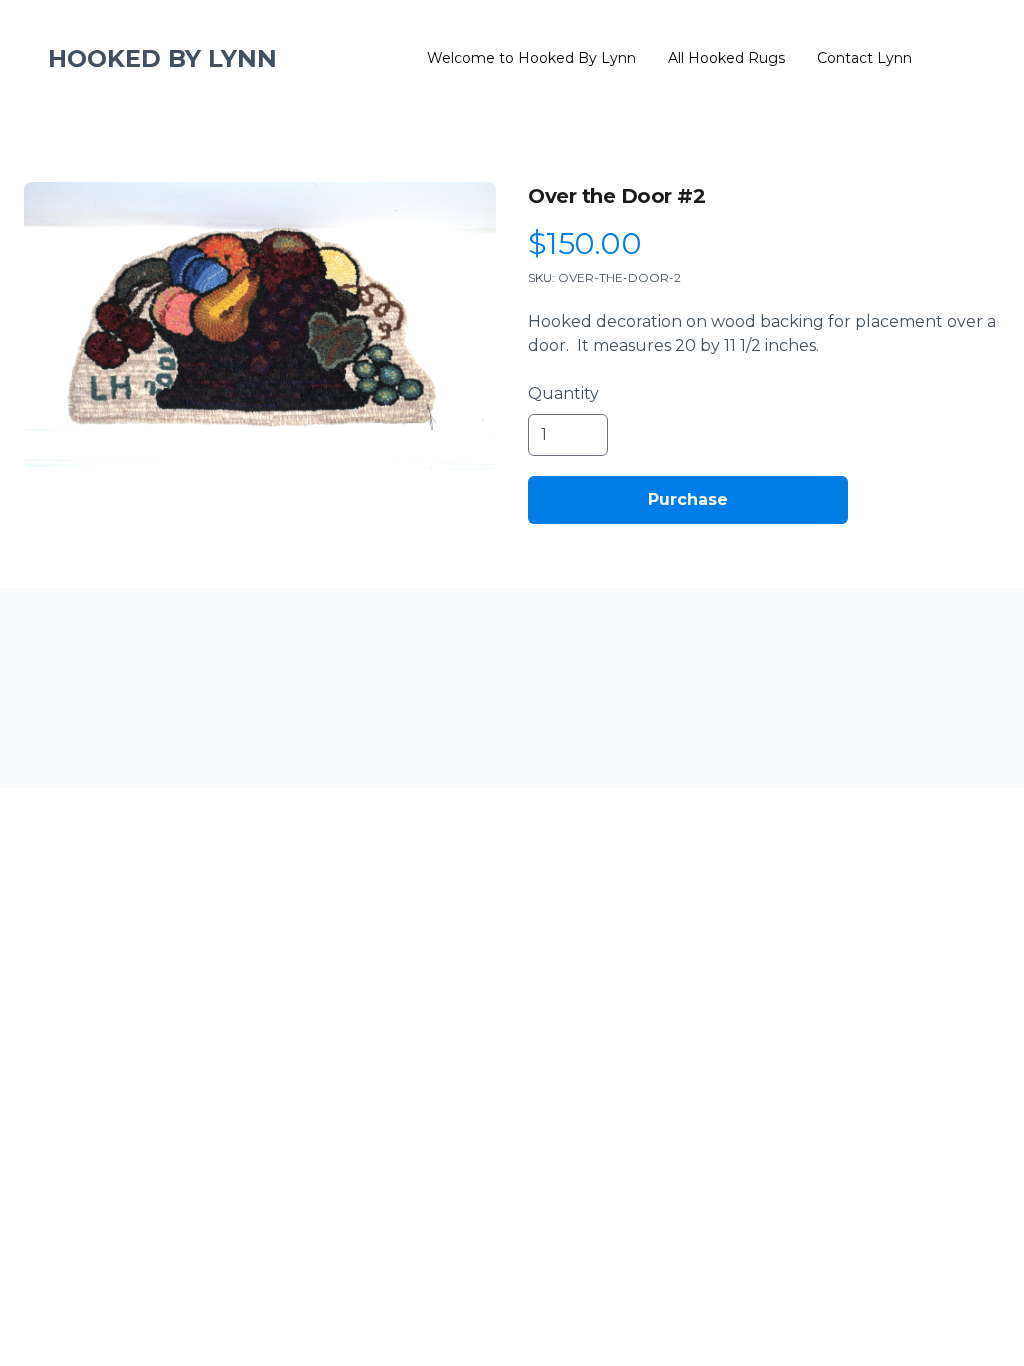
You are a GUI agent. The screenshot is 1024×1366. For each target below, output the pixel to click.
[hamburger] (301, 59)
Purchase (688, 499)
